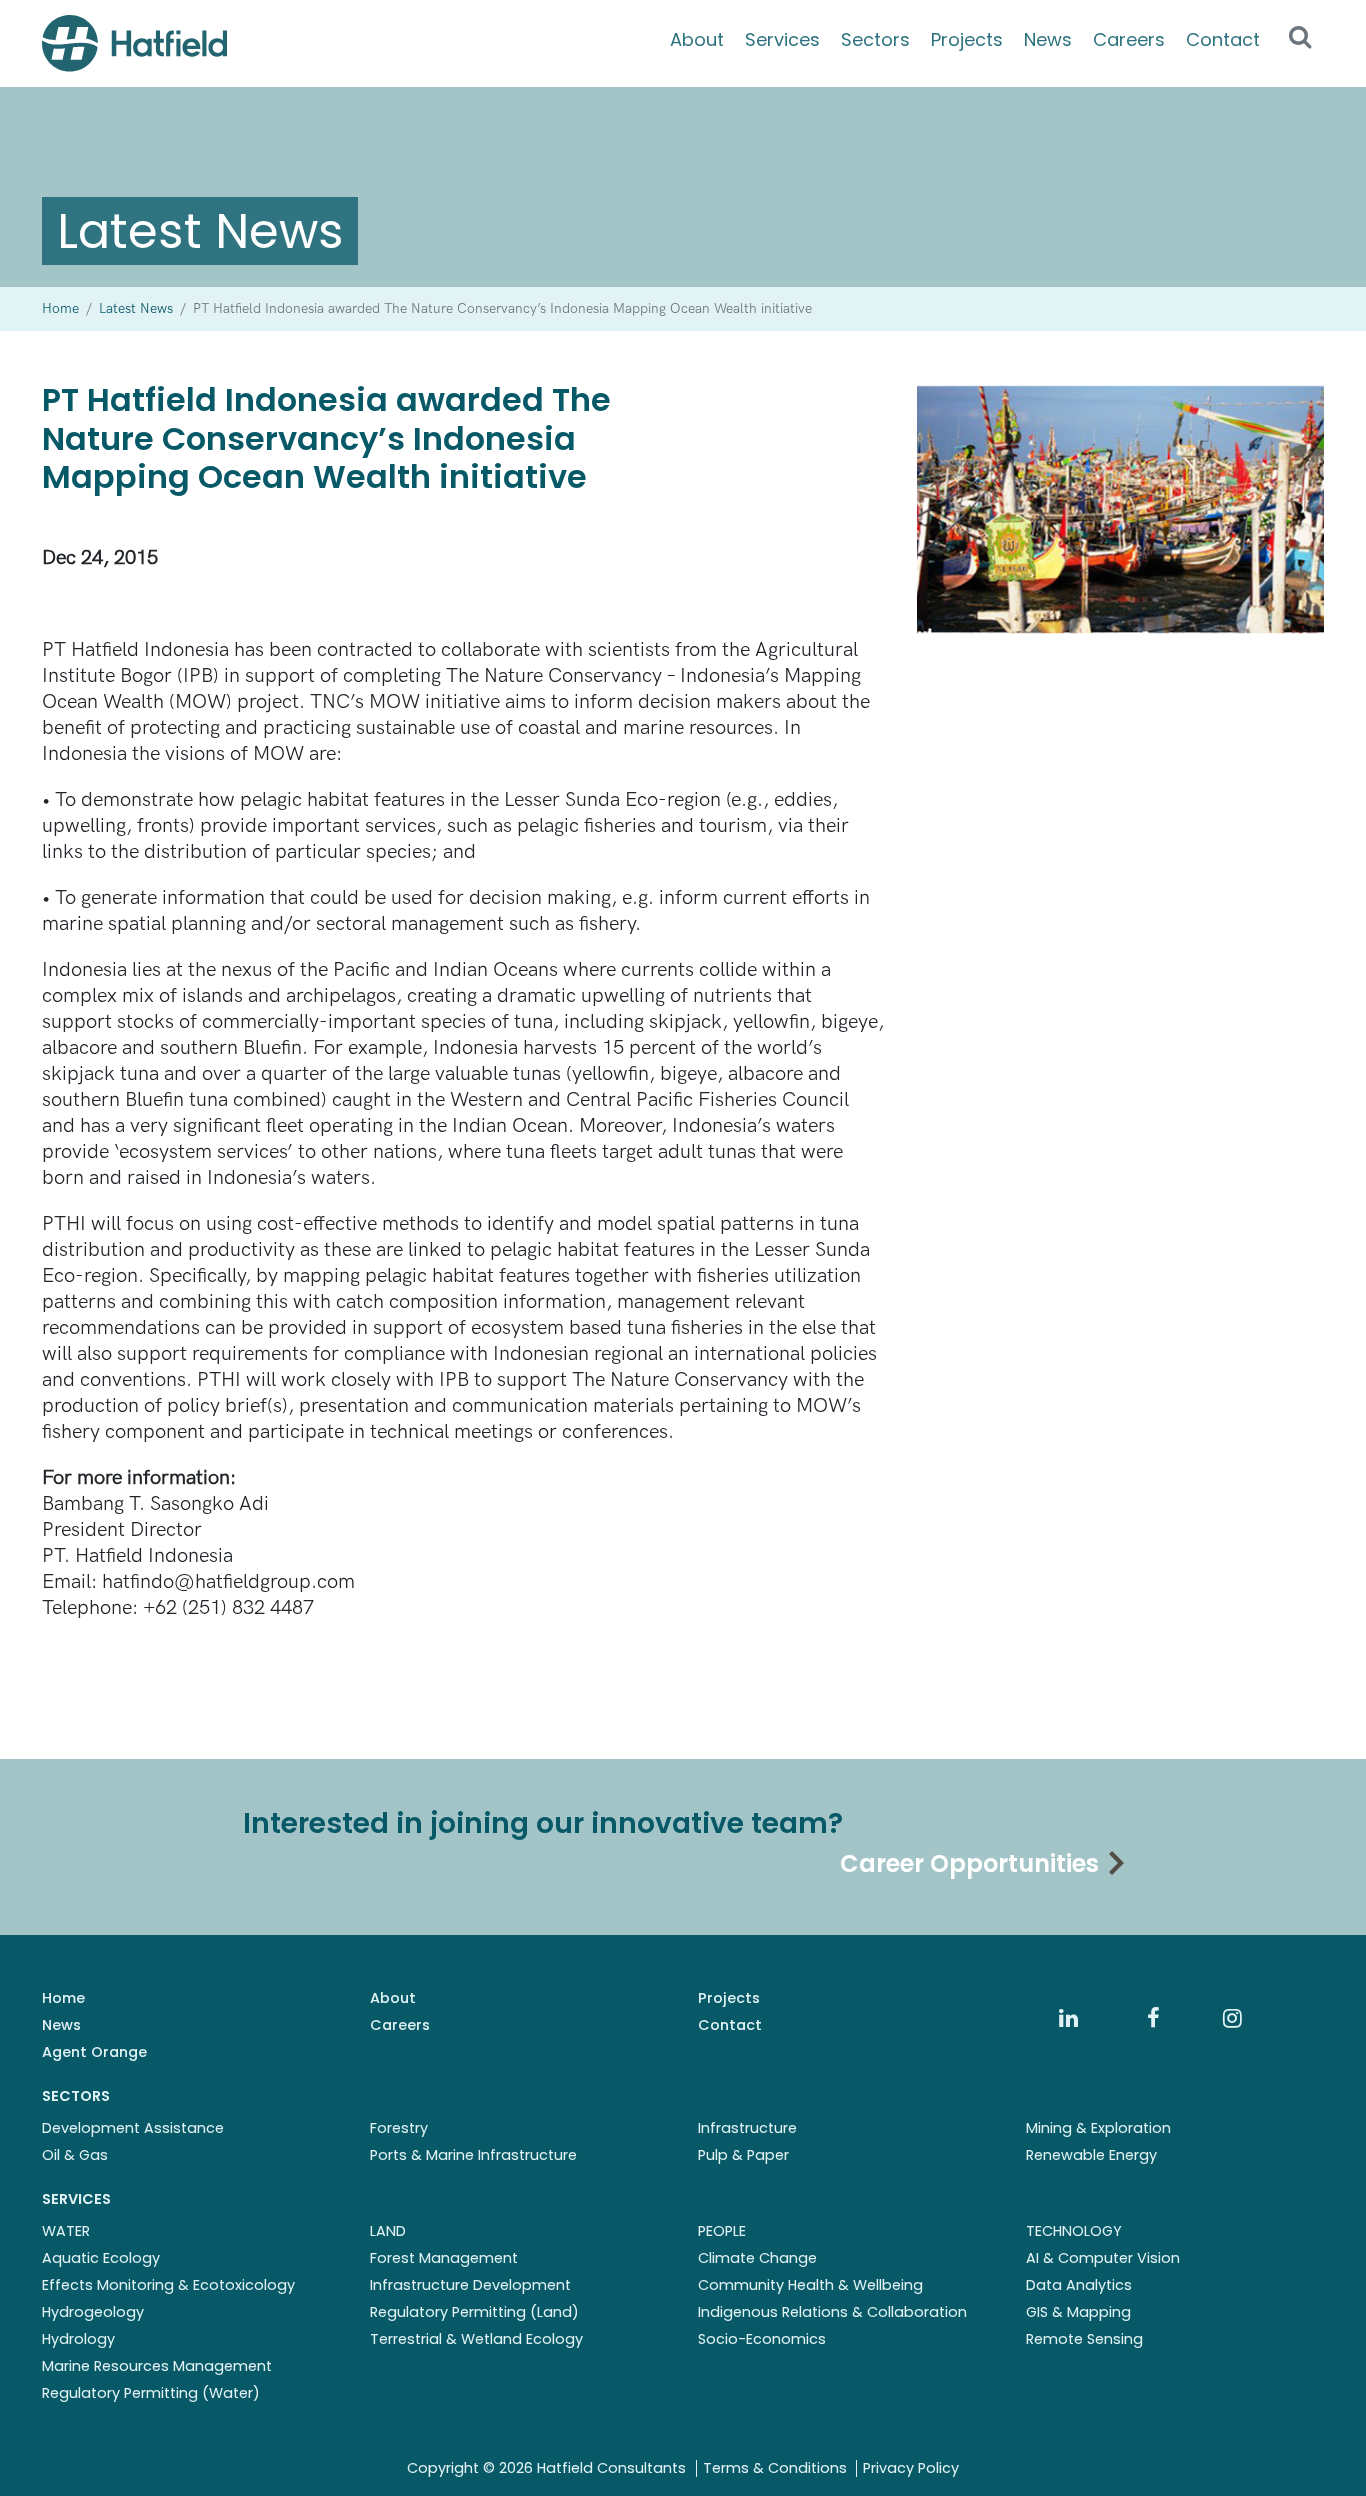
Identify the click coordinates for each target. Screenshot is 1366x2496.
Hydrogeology (93, 2312)
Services (782, 39)
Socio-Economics (762, 2339)
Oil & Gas (75, 2155)
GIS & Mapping (1078, 2312)
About (697, 39)
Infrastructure (747, 2128)
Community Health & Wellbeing (810, 2285)
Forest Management (444, 2258)
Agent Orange (94, 2052)
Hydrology (78, 2339)
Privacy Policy (911, 2468)
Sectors (875, 39)
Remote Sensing (1084, 2339)
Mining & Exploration (1098, 2128)
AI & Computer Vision (1103, 2258)
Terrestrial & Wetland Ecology (476, 2339)
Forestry (399, 2128)
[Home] (134, 43)
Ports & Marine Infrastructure (473, 2155)
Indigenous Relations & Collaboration (832, 2312)
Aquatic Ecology (101, 2258)
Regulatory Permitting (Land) (474, 2312)
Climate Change (757, 2258)
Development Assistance (133, 2128)
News (1048, 39)
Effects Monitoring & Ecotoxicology (168, 2285)
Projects (967, 39)
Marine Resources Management (157, 2366)
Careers (1129, 39)
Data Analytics (1079, 2285)
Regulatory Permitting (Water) (151, 2393)
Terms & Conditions (775, 2468)
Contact (1223, 39)
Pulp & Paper (743, 2155)
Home (63, 1998)
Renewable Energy (1091, 2155)
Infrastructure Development (470, 2285)
